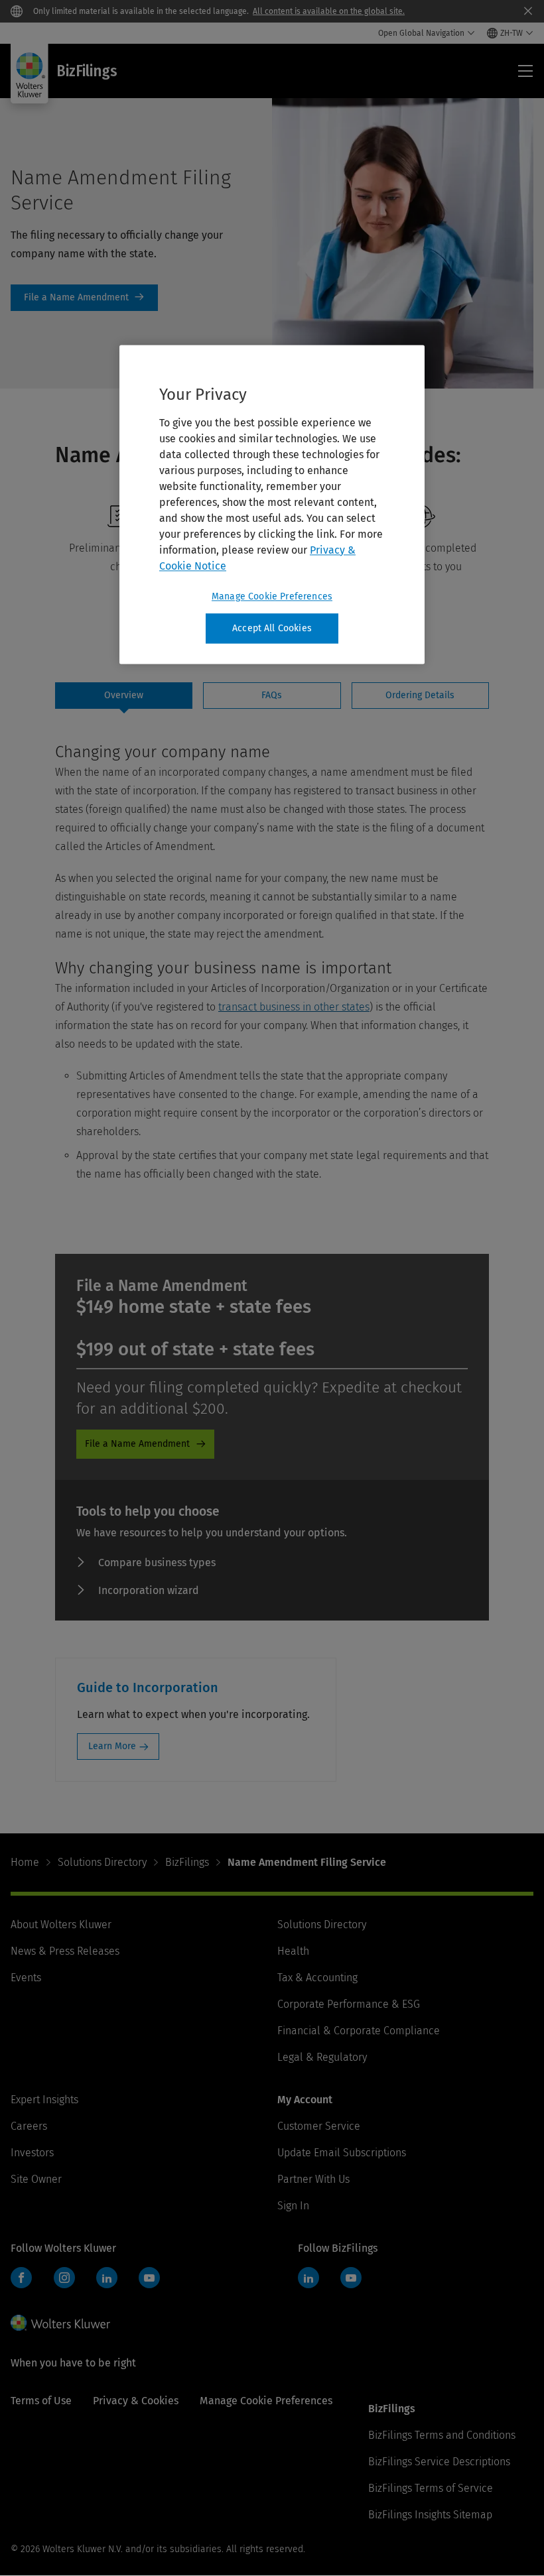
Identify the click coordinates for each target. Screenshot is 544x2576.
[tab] (124, 696)
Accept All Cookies (272, 628)
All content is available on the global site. (329, 11)
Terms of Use (41, 2401)
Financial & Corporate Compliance (359, 2031)
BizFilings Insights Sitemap (430, 2515)
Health (293, 1951)
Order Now (84, 298)
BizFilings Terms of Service (431, 2488)
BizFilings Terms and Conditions (442, 2435)
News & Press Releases (65, 1951)
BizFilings (187, 1862)
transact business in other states (294, 1007)
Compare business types (157, 1563)
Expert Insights (44, 2100)
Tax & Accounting (317, 1978)
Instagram (64, 2278)
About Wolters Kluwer (61, 1925)
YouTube (149, 2278)
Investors (32, 2153)
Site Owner (36, 2179)
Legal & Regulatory (322, 2057)
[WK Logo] (60, 2323)
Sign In (293, 2206)
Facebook (21, 2278)
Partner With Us (313, 2179)
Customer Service (319, 2126)
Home (25, 1862)
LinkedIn (107, 2278)
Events (26, 1978)
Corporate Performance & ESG (349, 2004)
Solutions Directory (102, 1862)
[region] (272, 505)
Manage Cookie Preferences (272, 596)
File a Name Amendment (137, 1444)
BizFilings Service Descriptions (439, 2462)
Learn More (112, 1746)
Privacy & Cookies (136, 2401)
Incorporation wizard (149, 1590)
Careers (29, 2126)
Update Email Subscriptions (342, 2153)
